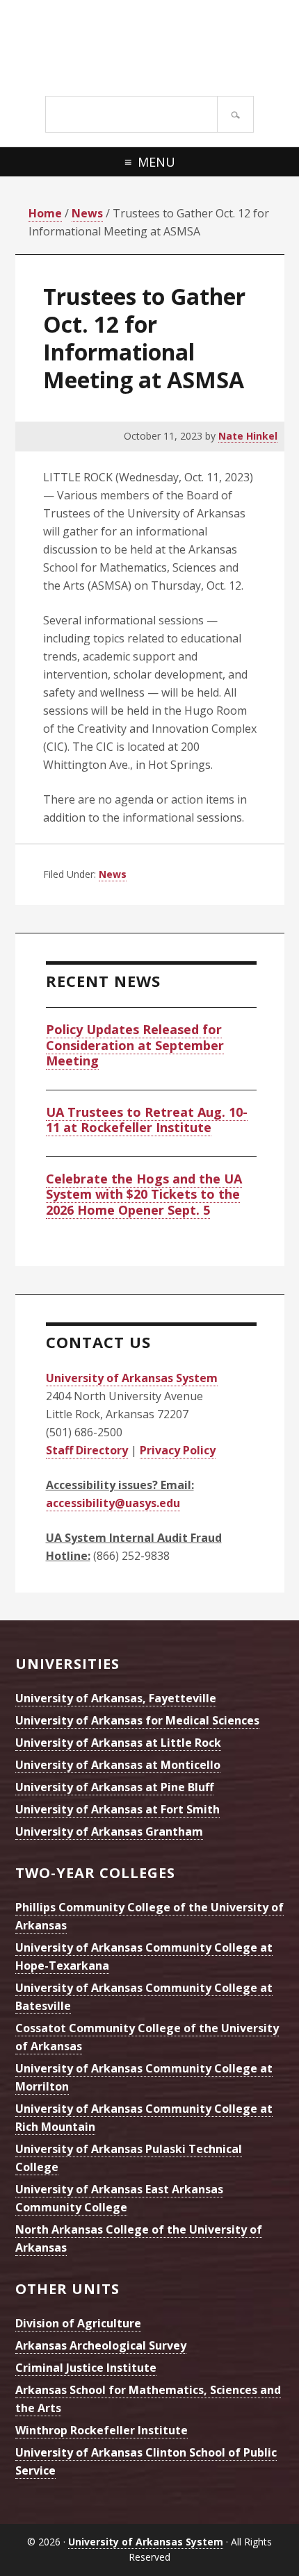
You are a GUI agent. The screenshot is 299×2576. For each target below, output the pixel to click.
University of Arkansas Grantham (109, 1831)
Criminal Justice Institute (86, 2368)
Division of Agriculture (78, 2323)
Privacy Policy (178, 1450)
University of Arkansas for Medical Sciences (137, 1720)
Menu (156, 162)
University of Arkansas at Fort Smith (118, 1809)
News (113, 874)
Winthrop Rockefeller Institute (102, 2430)
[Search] (235, 114)
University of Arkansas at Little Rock (118, 1743)
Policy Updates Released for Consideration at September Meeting (135, 1045)
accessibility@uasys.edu (113, 1503)
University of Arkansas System (149, 45)
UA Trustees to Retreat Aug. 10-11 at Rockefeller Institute (147, 1120)
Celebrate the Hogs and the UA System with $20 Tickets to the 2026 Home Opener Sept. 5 (144, 1194)
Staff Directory (87, 1450)
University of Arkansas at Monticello (118, 1765)
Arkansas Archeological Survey (101, 2345)
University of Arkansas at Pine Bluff (114, 1787)
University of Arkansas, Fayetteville (116, 1698)
